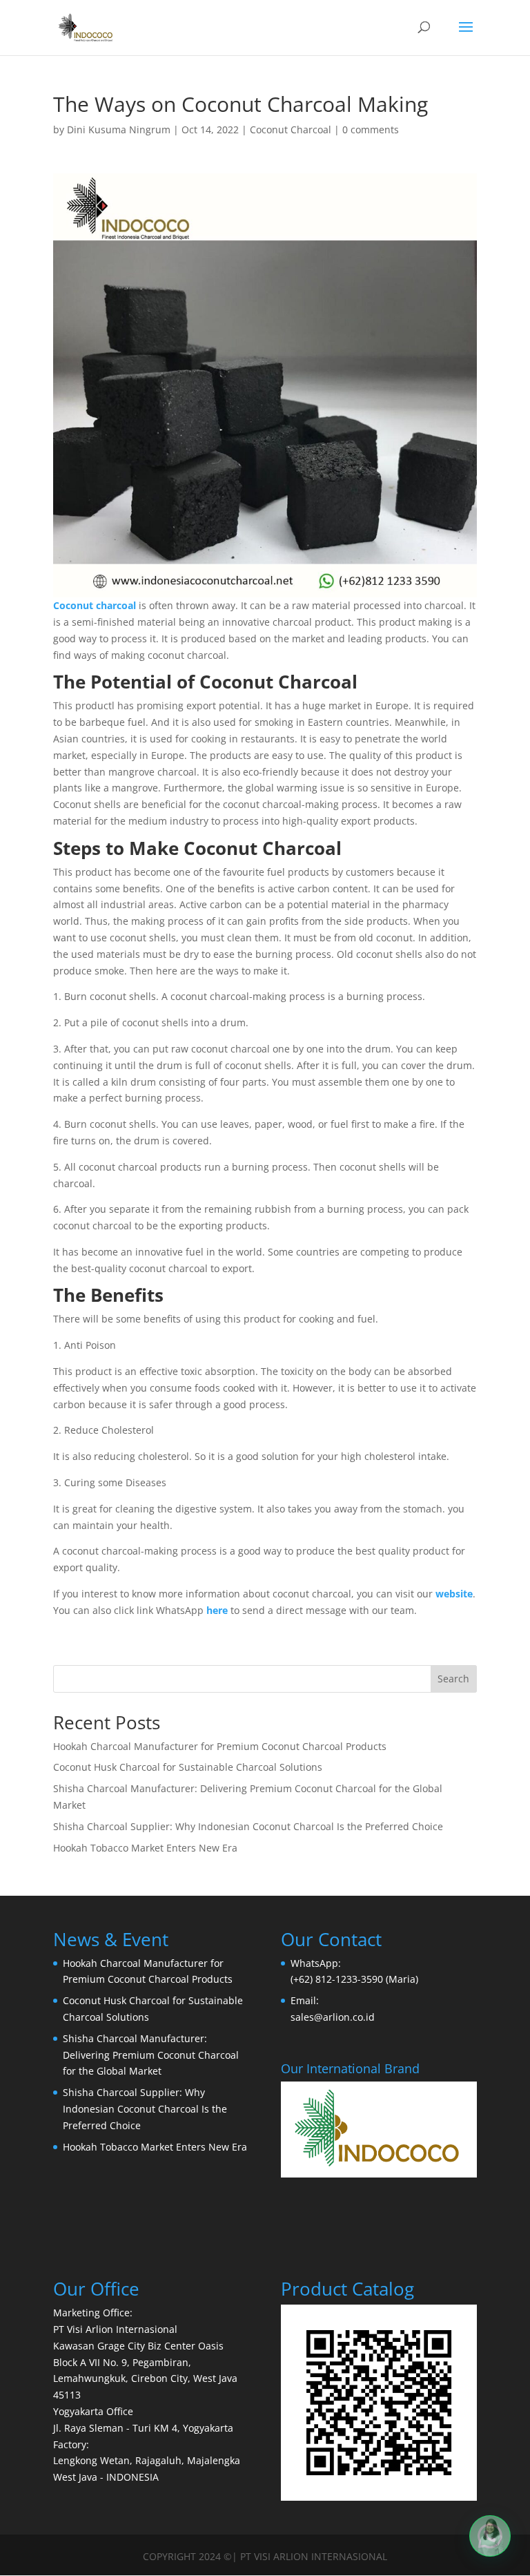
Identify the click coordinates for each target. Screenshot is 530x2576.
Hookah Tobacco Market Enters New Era (145, 1848)
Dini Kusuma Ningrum (119, 129)
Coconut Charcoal (291, 129)
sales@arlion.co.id (333, 2017)
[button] (490, 2536)
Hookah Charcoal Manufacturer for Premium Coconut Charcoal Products (220, 1746)
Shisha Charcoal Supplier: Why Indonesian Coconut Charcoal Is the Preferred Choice (248, 1826)
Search (453, 1679)
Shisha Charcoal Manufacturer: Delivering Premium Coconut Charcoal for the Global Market (151, 2055)
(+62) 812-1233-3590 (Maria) (354, 1979)
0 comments (371, 129)
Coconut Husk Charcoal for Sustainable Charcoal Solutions (188, 1767)
